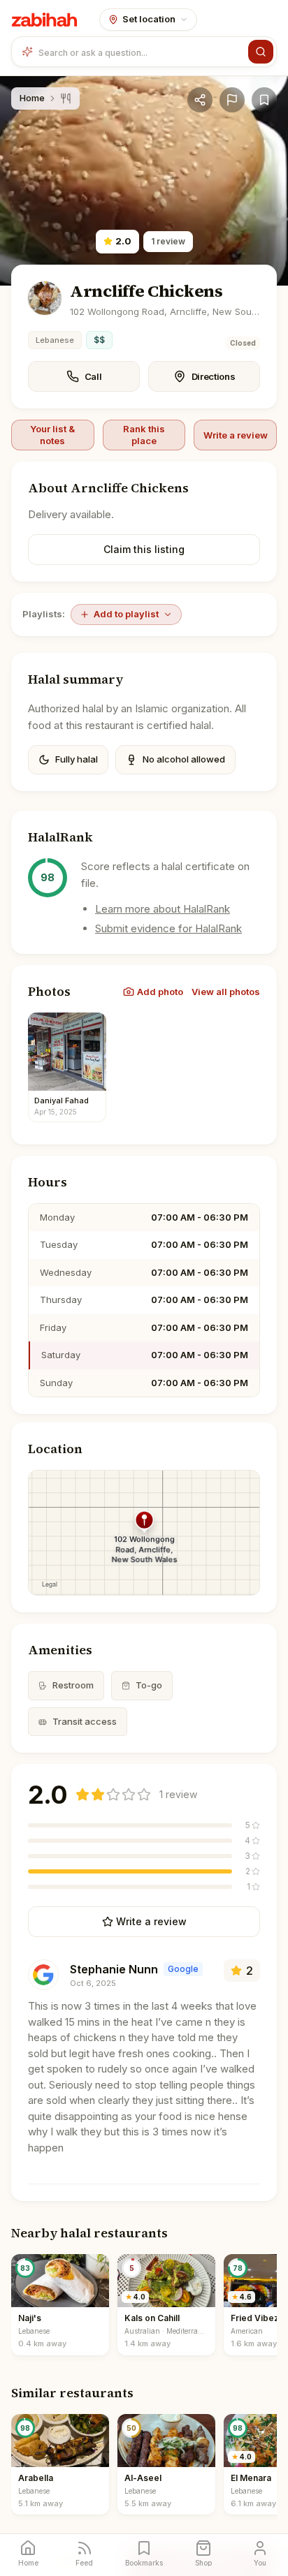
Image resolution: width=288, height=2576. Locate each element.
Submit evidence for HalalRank (168, 928)
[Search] (261, 52)
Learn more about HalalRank (163, 909)
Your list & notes (52, 434)
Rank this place (144, 434)
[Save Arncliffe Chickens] (264, 100)
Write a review (236, 435)
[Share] (200, 100)
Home (32, 98)
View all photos (226, 992)
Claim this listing (144, 549)
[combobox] (141, 52)
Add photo (160, 992)
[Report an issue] (232, 100)
